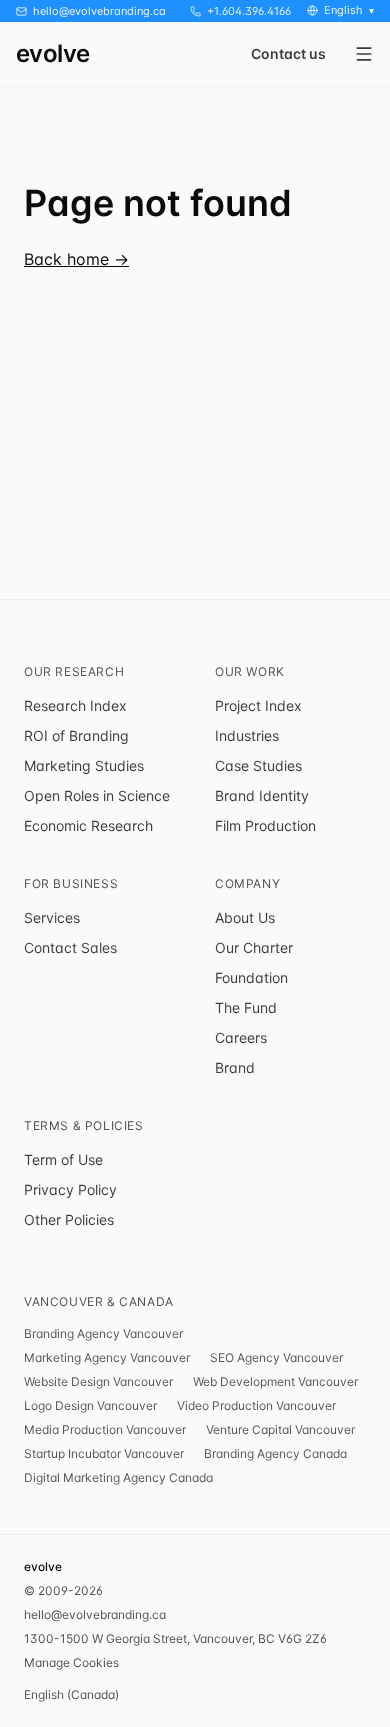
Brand (235, 1067)
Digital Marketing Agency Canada (118, 1477)
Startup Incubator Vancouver (104, 1453)
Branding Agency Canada (275, 1453)
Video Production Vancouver (256, 1405)
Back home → (76, 259)
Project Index (258, 705)
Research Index (75, 705)
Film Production (265, 825)
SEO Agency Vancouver (276, 1357)
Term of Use (63, 1159)
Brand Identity (262, 795)
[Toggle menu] (364, 54)
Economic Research (88, 825)
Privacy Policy (70, 1189)
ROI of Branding (76, 735)
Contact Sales (70, 947)
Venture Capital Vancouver (280, 1429)
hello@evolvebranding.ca (95, 1614)
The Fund (246, 1007)
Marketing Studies (84, 765)
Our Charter (254, 947)
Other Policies (69, 1219)
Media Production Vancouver (105, 1429)
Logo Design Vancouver (90, 1405)
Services (52, 917)
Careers (241, 1037)
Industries (247, 735)
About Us (245, 917)
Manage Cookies (71, 1662)
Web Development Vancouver (275, 1381)
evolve (52, 54)
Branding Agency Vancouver (103, 1333)
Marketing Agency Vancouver (107, 1357)
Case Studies (258, 765)
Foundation (251, 977)
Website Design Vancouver (98, 1381)
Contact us (288, 54)
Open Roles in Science (97, 795)
